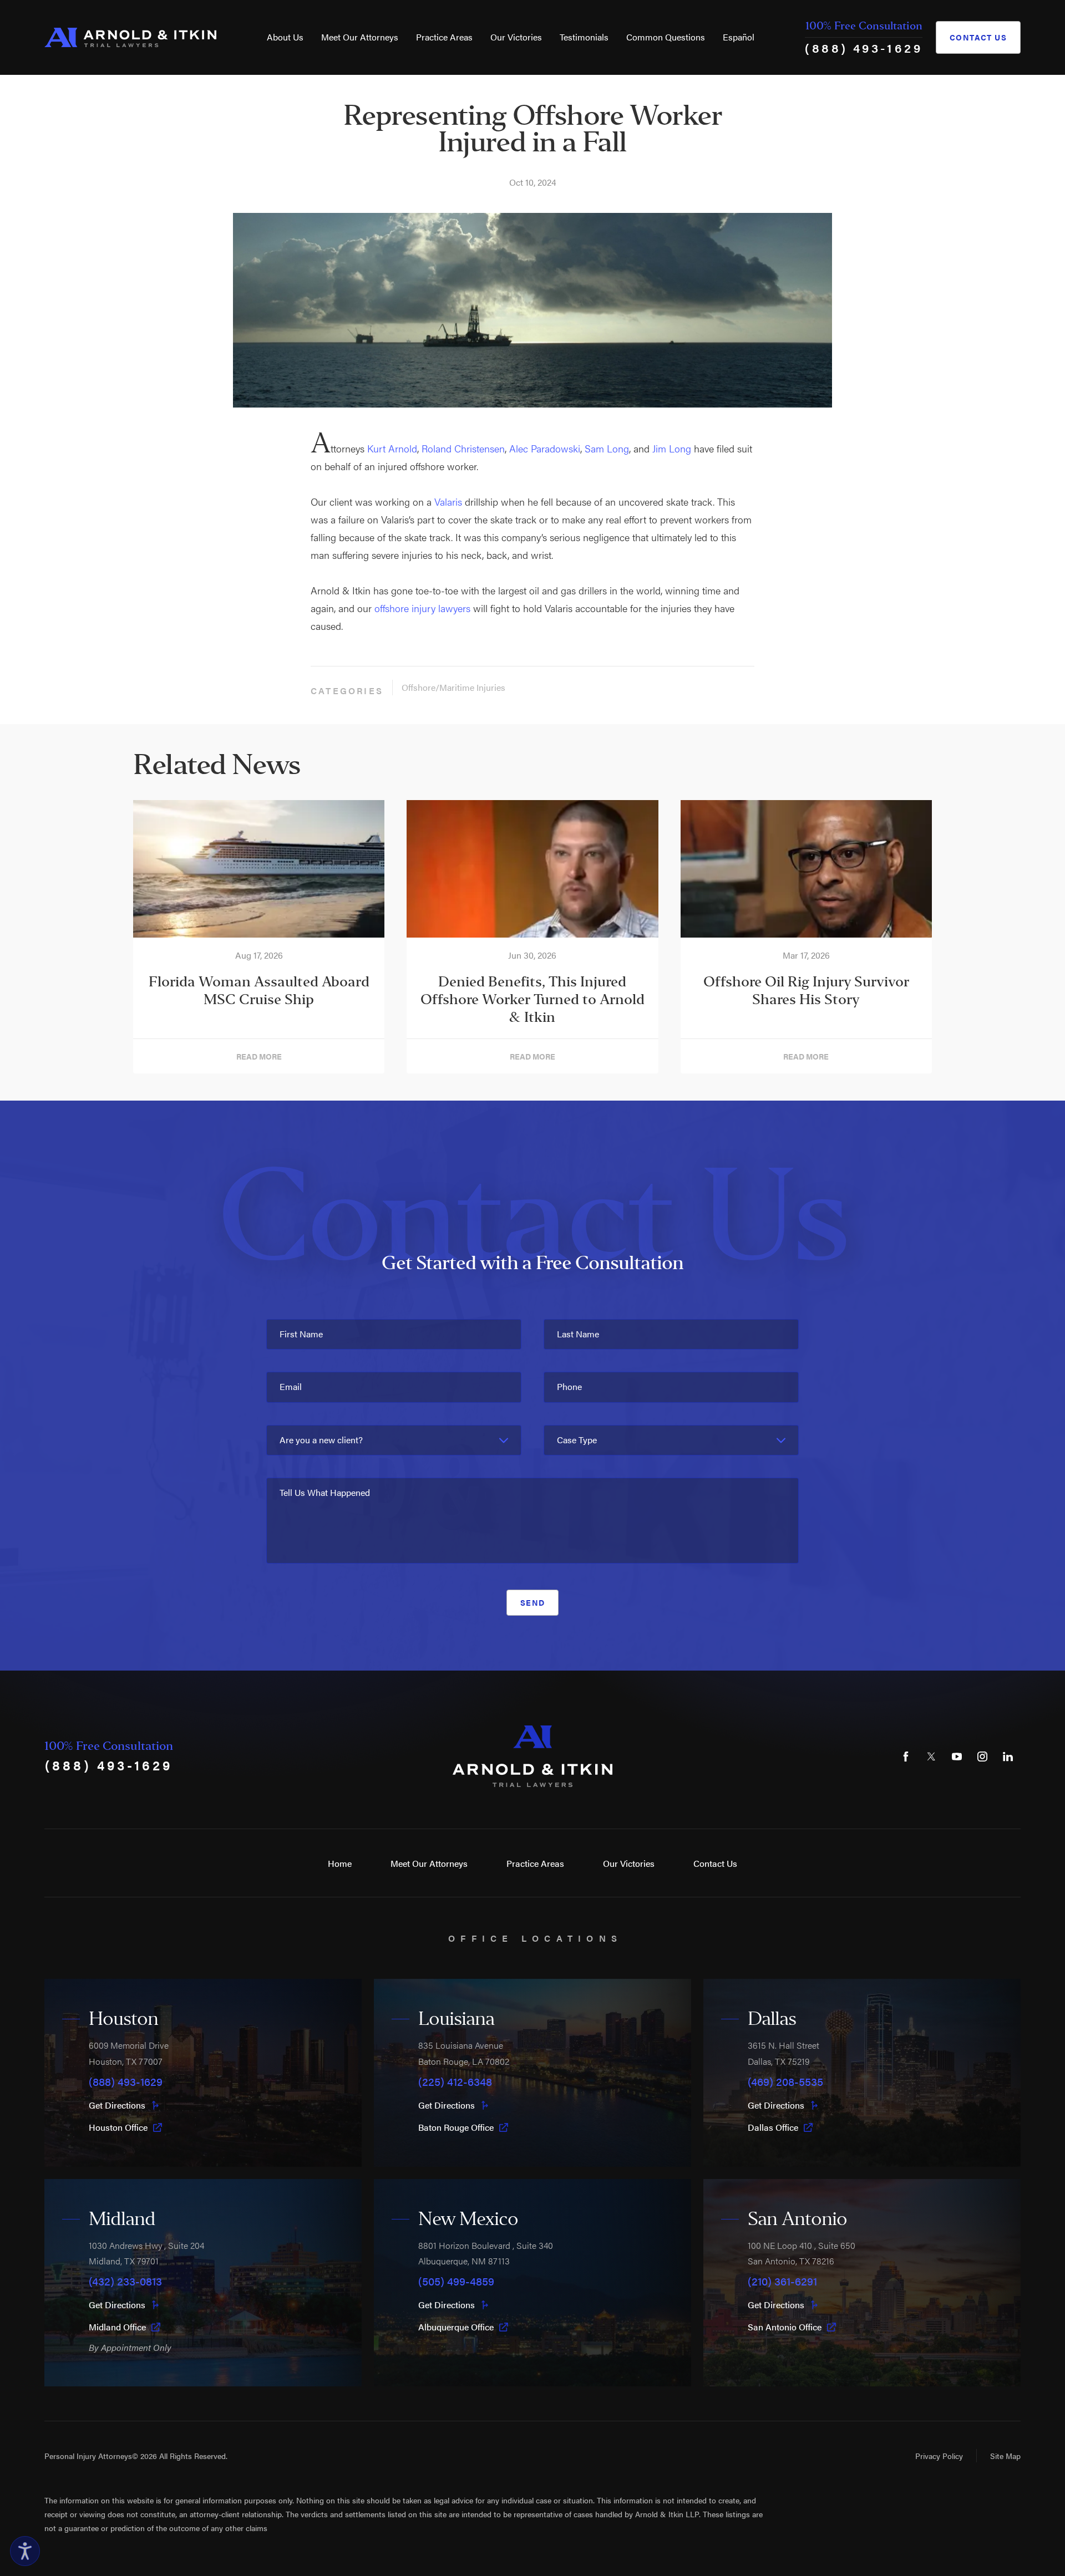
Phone (569, 1386)
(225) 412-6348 (455, 2081)
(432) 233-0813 (125, 2281)
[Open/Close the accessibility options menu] (25, 2551)
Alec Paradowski (545, 448)
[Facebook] (906, 1757)
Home (340, 1863)
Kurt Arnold (392, 448)
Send (533, 1602)
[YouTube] (957, 1757)
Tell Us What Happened (325, 1492)
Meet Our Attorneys (360, 37)
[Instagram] (982, 1757)
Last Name (578, 1334)
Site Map (1005, 2456)
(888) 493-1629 (864, 47)
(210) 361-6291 (782, 2281)
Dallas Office (773, 2127)
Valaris (448, 502)
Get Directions (117, 2105)
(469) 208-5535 (785, 2081)
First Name (301, 1334)
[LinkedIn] (1008, 1757)
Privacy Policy (939, 2456)
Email (291, 1386)
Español (739, 37)
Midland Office (117, 2327)
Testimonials (584, 37)
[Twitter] (931, 1757)
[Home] (130, 37)
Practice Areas (444, 37)
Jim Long (672, 448)
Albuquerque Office (456, 2327)
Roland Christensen (463, 448)
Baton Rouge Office (456, 2127)
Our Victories (516, 37)
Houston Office (118, 2127)
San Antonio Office (785, 2327)
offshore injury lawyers (422, 608)
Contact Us (978, 37)
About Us (285, 37)
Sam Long (607, 448)
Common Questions (666, 37)
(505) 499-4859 (456, 2281)
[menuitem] (285, 37)
